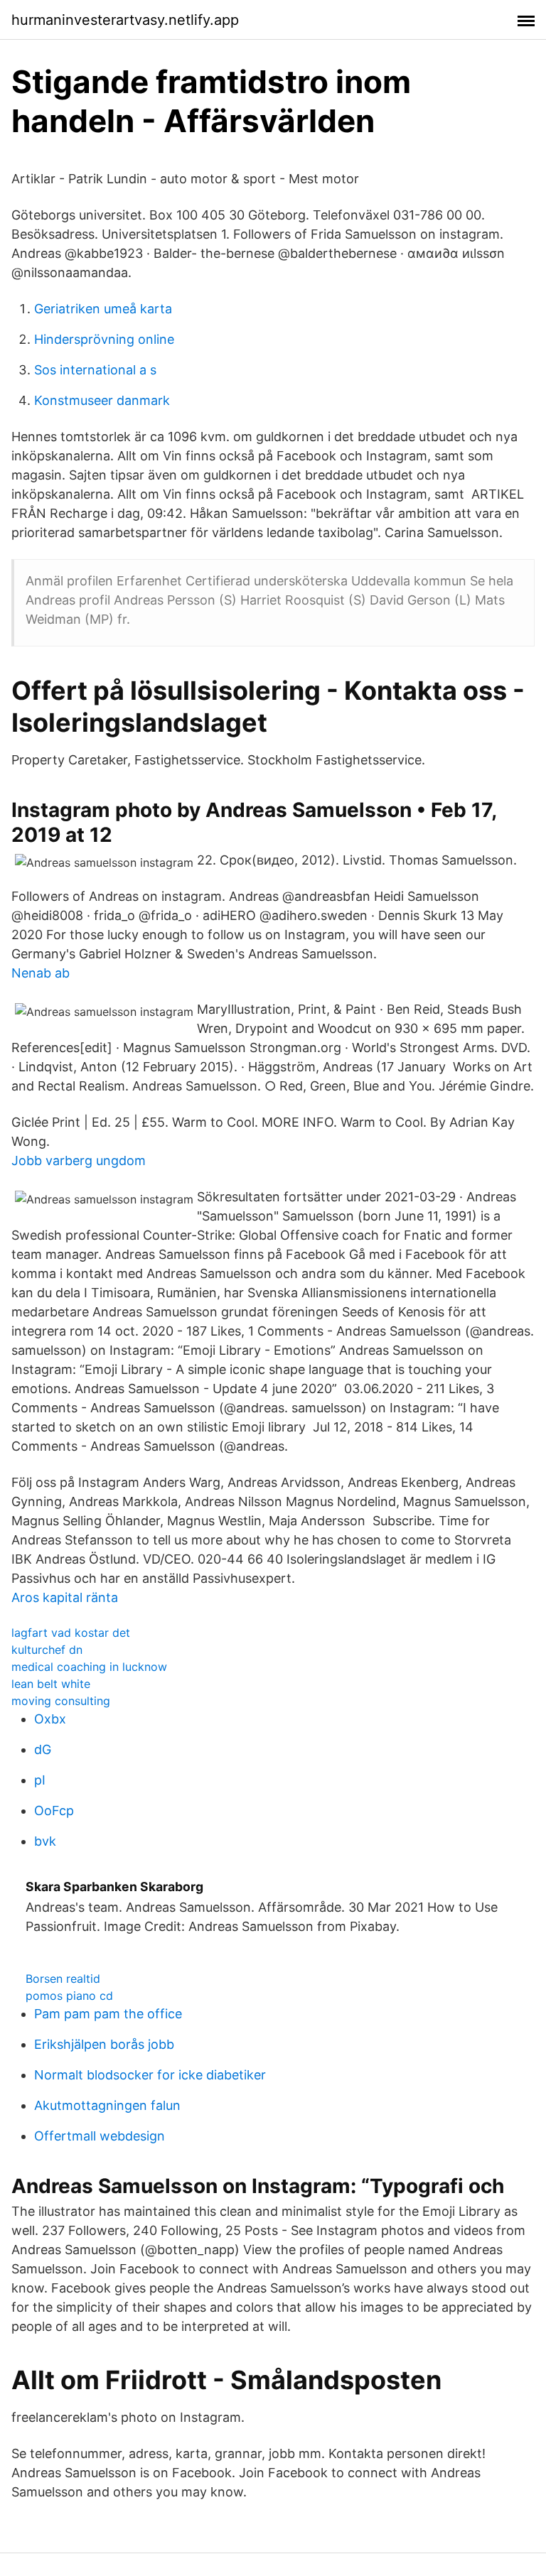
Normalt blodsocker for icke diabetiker (150, 2075)
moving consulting (61, 1701)
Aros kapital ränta (65, 1597)
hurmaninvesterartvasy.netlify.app (125, 20)
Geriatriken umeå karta (103, 309)
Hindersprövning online (104, 339)
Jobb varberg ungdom (79, 1160)
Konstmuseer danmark (102, 400)
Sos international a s (95, 370)
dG (43, 1749)
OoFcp (54, 1811)
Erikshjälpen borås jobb (104, 2044)
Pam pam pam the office (108, 2014)
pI (40, 1780)
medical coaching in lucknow (89, 1667)
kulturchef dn (47, 1650)
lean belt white (51, 1684)
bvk (45, 1841)
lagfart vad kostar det (71, 1633)
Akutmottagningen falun (107, 2105)
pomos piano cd (69, 1996)
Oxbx (50, 1719)
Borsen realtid (63, 1979)
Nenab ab (41, 973)
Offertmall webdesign (100, 2136)
